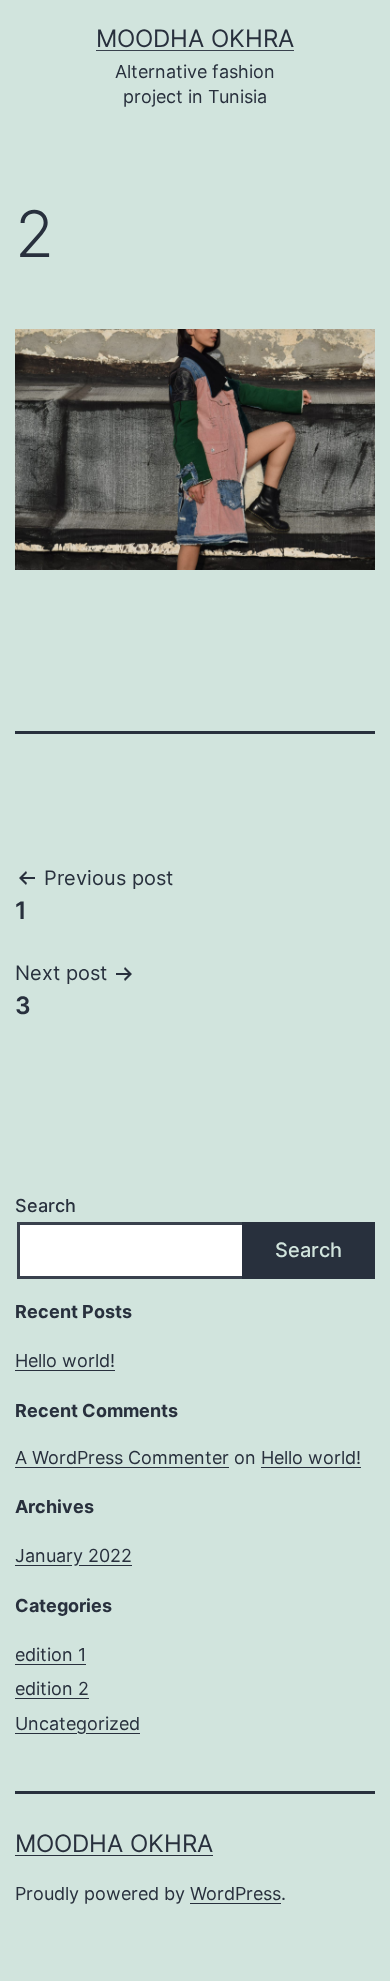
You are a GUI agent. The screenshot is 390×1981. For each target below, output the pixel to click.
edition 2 (52, 1688)
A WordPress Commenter (122, 1457)
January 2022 (73, 1555)
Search (45, 1205)
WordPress (235, 1893)
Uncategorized (77, 1723)
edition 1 (50, 1654)
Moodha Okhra (195, 38)
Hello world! (65, 1360)
